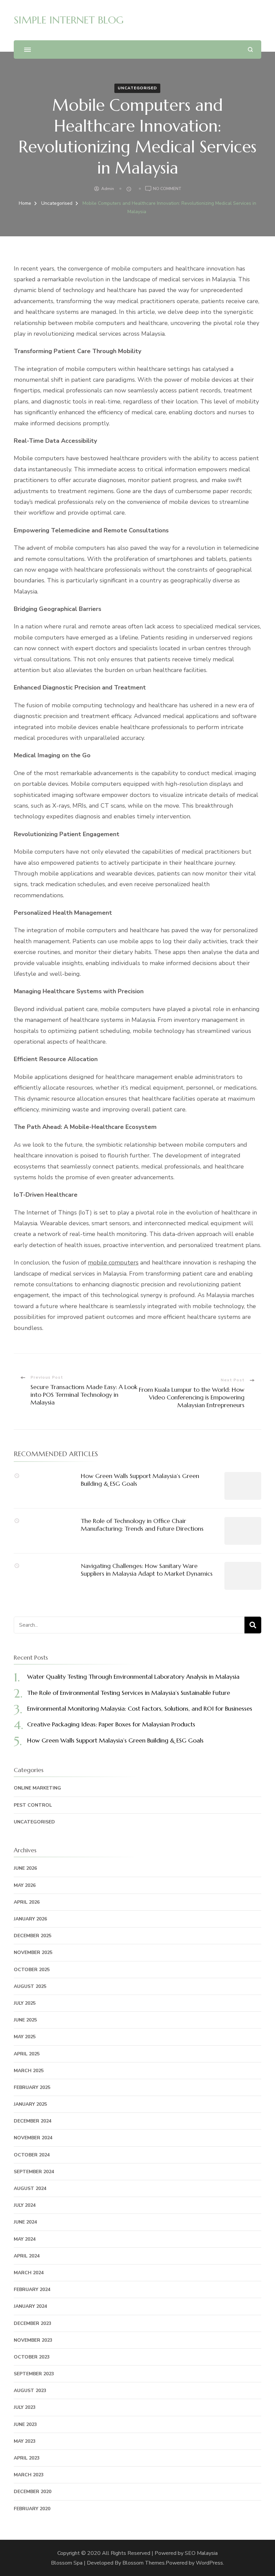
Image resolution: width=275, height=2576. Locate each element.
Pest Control (33, 1805)
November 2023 (33, 2340)
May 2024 (25, 2239)
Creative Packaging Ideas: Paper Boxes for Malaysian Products (111, 1724)
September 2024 (34, 2172)
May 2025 (25, 2037)
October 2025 (32, 1970)
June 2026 (25, 1868)
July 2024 (25, 2205)
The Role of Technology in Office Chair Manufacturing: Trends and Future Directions (142, 1525)
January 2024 (30, 2306)
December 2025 (33, 1936)
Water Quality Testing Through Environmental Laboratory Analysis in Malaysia (133, 1677)
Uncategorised (137, 88)
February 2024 (32, 2289)
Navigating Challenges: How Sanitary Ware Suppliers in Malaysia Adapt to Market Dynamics (147, 1570)
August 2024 (30, 2188)
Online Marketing (37, 1788)
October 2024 (32, 2155)
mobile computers (113, 1262)
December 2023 (33, 2323)
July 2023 (25, 2407)
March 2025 (29, 2071)
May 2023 (25, 2441)
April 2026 (27, 1902)
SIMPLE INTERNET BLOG (69, 20)
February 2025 (32, 2087)
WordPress (209, 2563)
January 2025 (30, 2104)
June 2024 (25, 2222)
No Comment (167, 189)
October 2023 (32, 2357)
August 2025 (30, 1986)
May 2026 (25, 1885)
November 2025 (33, 1952)
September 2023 (34, 2374)
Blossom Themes (144, 2563)
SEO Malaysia (201, 2553)
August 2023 (30, 2391)
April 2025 (27, 2054)
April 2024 (27, 2256)
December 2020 (33, 2492)
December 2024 (33, 2121)
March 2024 (29, 2273)
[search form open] (250, 50)
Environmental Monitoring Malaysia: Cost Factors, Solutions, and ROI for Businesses (140, 1708)
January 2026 (30, 1919)
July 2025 (25, 2003)
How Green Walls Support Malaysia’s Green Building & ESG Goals (115, 1740)
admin (108, 189)
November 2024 (33, 2138)
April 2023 (27, 2458)
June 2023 (25, 2424)
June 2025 (25, 2020)
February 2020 (32, 2509)
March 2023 (29, 2475)
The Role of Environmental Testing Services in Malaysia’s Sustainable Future (129, 1693)
